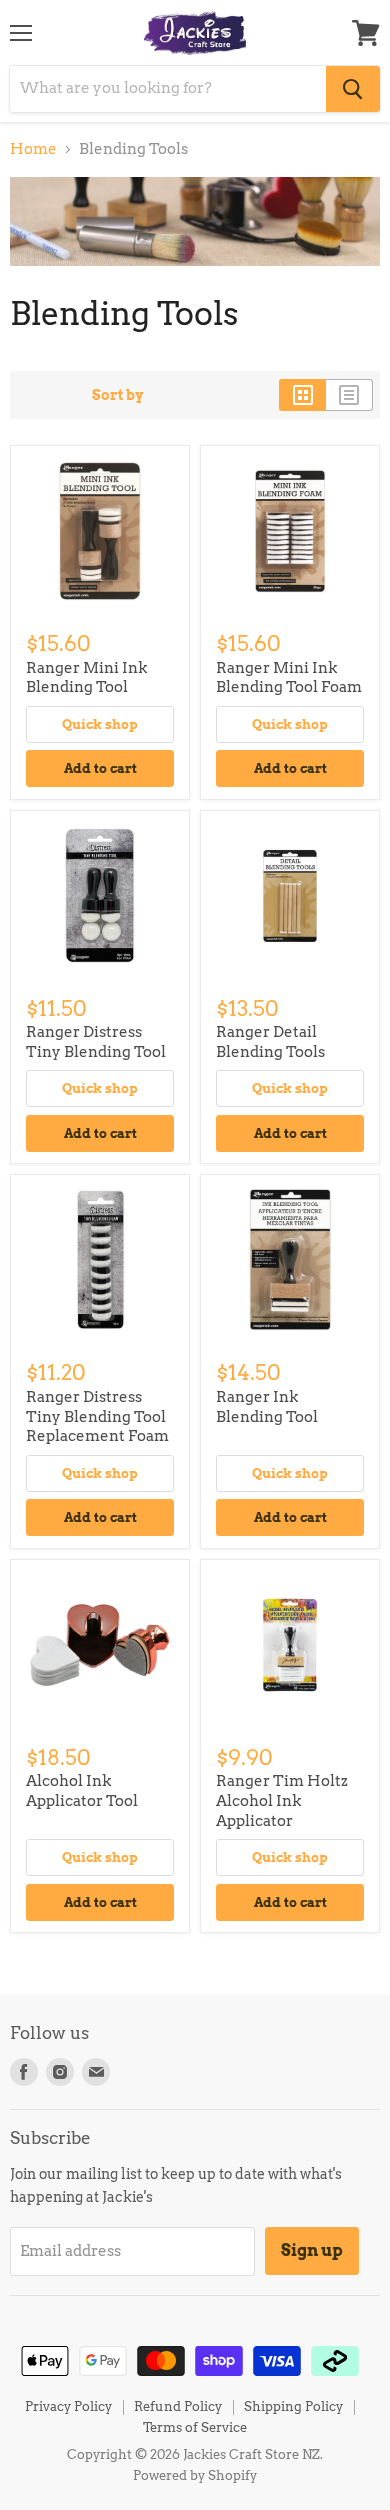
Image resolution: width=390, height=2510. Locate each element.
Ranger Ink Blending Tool (267, 1407)
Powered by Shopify (195, 2475)
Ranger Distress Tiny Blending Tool (96, 1042)
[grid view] (302, 395)
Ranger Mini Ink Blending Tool (86, 678)
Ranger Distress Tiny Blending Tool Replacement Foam (97, 1416)
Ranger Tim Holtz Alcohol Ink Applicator (282, 1800)
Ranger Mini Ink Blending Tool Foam (289, 678)
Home (33, 149)
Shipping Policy (293, 2406)
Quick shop (100, 724)
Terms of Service (195, 2427)
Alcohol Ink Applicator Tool (82, 1791)
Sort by (117, 395)
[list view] (349, 395)
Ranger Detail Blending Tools (270, 1042)
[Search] (353, 89)
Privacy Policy (68, 2406)
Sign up (312, 2250)
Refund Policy (178, 2406)
